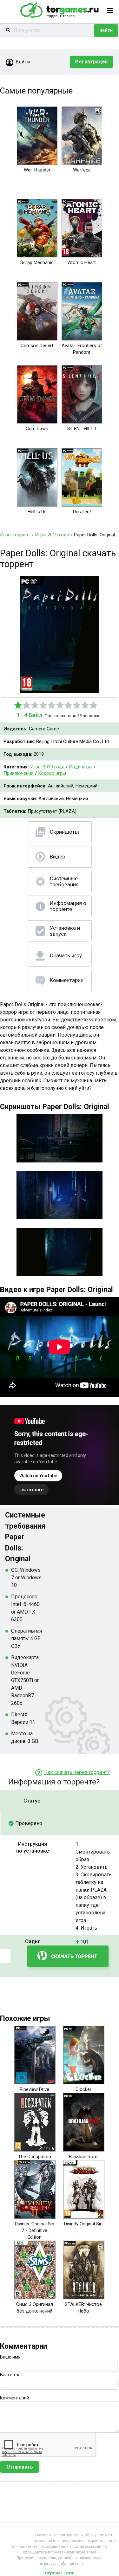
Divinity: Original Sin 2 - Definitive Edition (35, 2230)
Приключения (19, 773)
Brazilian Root (83, 2157)
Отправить (20, 2467)
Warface (82, 170)
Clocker (83, 2089)
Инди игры (81, 767)
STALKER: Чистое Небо (83, 2308)
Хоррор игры (52, 773)
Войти (23, 62)
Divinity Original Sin (83, 2224)
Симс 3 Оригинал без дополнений (35, 2308)
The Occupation (35, 2157)
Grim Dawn (37, 429)
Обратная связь (60, 2573)
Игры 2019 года (47, 767)
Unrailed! (82, 512)
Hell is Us (37, 512)
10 (94, 705)
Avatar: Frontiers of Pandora (82, 349)
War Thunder (37, 170)
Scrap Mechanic (37, 262)
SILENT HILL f (82, 429)
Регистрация (91, 62)
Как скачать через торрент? (77, 1772)
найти (106, 30)
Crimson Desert (37, 346)
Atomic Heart (82, 262)
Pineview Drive (34, 2089)
